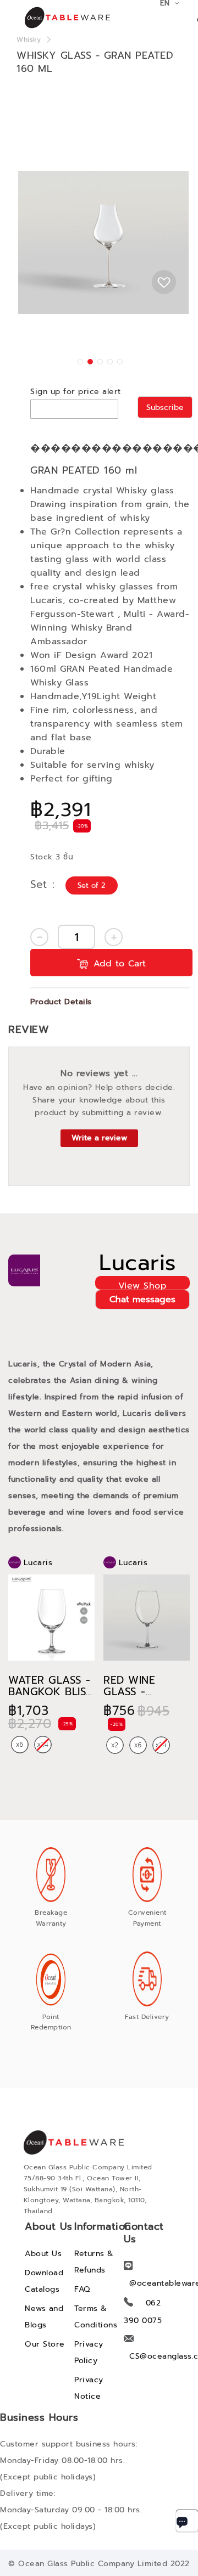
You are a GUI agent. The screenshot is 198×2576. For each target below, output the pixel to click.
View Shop (143, 1284)
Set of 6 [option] (20, 1745)
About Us (43, 2254)
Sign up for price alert (76, 392)
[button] (79, 361)
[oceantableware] (55, 18)
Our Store (45, 2344)
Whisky (29, 40)
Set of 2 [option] (92, 885)
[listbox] (93, 886)
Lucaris (138, 1263)
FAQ (82, 2289)
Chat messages (142, 1300)
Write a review (99, 1138)
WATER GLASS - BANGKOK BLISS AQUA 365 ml (50, 1692)
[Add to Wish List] (164, 282)
